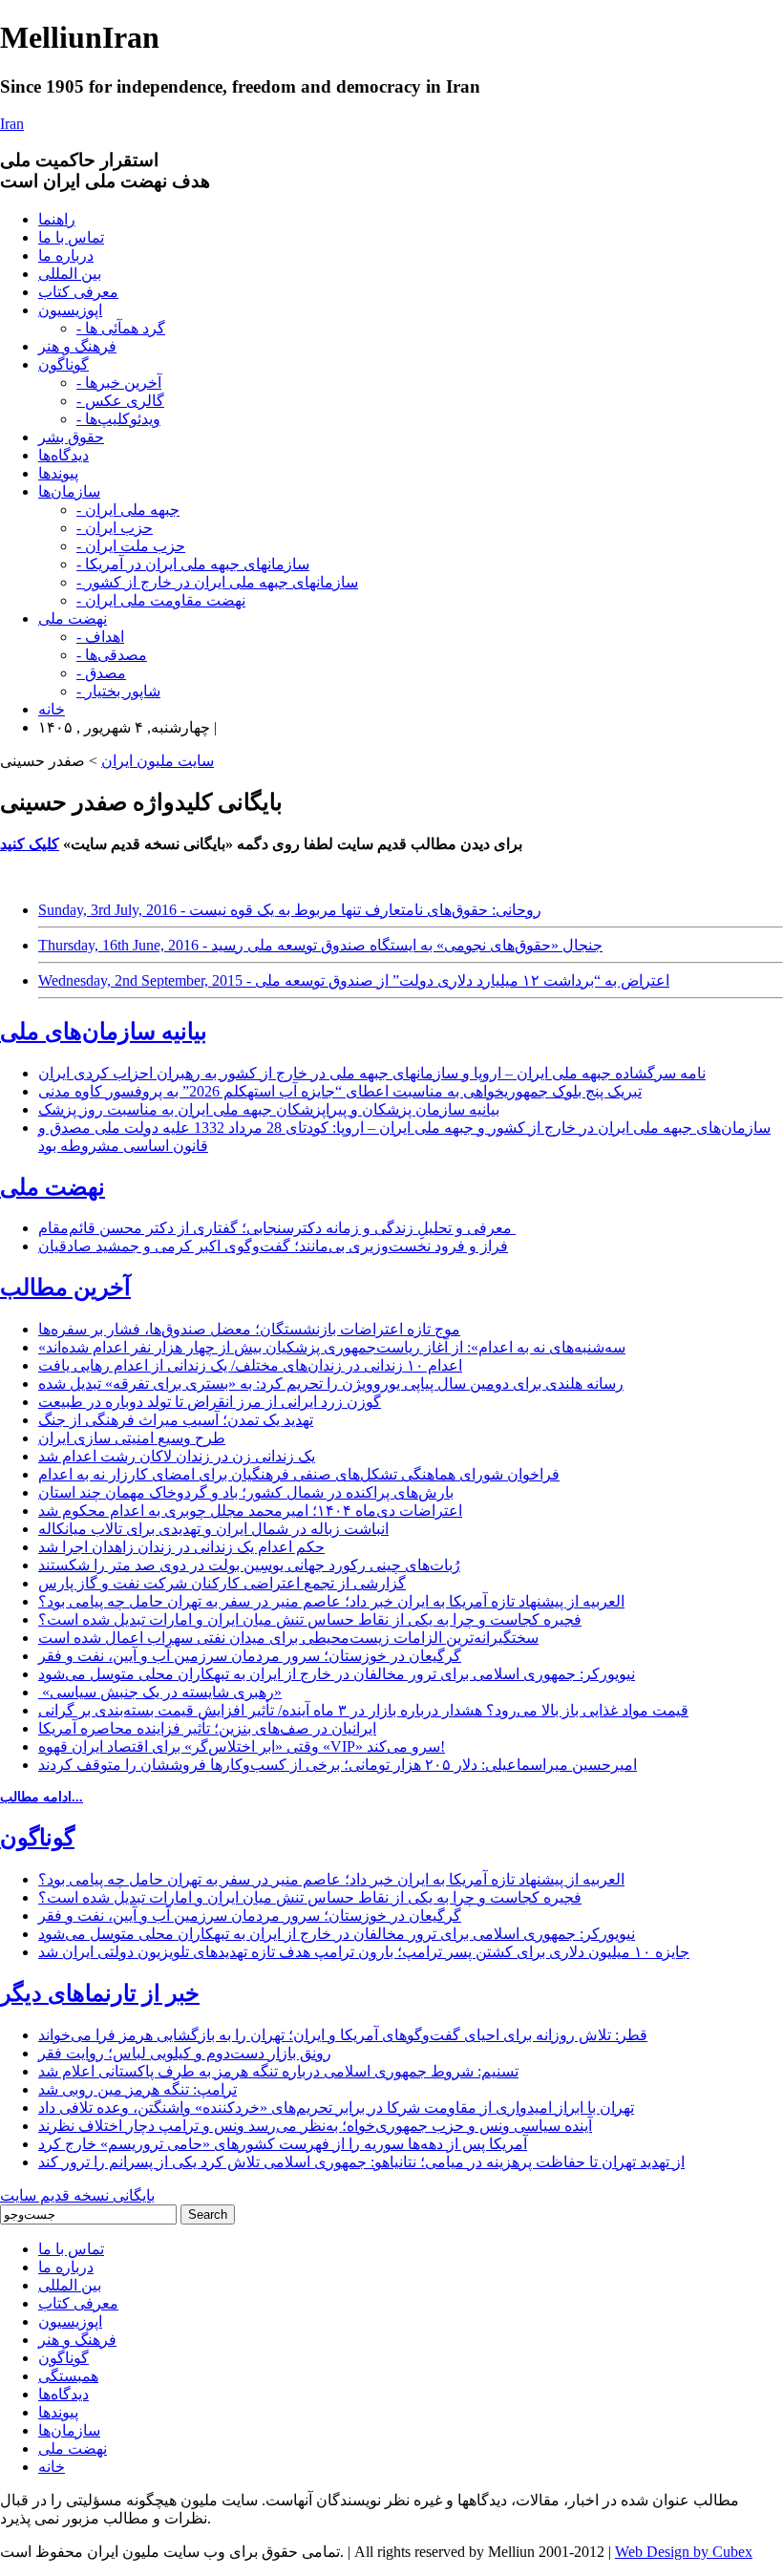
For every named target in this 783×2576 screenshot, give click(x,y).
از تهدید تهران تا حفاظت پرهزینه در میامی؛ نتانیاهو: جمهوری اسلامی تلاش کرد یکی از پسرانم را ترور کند (361, 2162)
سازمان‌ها (69, 491)
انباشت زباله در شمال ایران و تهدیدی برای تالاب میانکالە (213, 1529)
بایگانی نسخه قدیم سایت (77, 2195)
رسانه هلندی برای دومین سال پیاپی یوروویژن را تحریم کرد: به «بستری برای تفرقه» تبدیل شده (331, 1384)
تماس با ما (71, 237)
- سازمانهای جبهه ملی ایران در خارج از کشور (217, 582)
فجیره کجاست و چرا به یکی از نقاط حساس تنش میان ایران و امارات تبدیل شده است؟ (310, 1619)
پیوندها (58, 473)
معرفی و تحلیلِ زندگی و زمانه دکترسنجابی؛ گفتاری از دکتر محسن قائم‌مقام (277, 1228)
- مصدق (101, 673)
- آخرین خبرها (119, 383)
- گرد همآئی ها (121, 328)
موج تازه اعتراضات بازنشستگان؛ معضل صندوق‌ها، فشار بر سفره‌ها (249, 1329)
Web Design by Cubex (684, 2552)
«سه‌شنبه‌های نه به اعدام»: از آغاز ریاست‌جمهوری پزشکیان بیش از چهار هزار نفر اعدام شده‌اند (332, 1347)
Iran (12, 124)
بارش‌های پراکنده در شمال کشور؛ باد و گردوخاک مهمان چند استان (246, 1492)
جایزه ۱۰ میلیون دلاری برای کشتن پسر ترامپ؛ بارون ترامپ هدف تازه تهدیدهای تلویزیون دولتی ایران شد (364, 1952)
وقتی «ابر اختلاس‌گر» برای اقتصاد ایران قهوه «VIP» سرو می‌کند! (242, 1746)
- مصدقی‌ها (112, 655)
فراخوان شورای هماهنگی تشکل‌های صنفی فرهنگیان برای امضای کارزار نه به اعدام (299, 1474)
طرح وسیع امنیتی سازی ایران (132, 1438)
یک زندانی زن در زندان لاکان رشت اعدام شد (177, 1456)
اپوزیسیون (70, 310)
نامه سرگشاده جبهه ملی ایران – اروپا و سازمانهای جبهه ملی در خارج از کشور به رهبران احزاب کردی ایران (372, 1073)
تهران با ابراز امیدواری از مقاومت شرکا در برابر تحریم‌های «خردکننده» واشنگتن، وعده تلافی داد (336, 2108)
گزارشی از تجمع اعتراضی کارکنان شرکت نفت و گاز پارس (222, 1583)
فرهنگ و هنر (77, 346)
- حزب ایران (115, 528)
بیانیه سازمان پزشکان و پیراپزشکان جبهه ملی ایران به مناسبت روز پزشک (269, 1109)
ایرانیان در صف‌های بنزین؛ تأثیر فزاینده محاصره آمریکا (207, 1728)
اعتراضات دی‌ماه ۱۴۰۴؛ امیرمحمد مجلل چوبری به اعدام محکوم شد (250, 1511)
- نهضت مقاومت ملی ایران (161, 600)
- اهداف (100, 637)
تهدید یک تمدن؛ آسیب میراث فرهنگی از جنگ (176, 1420)
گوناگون (63, 364)
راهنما (57, 219)
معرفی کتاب (78, 292)
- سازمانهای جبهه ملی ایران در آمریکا (193, 564)
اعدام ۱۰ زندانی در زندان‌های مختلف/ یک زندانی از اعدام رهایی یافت (250, 1365)
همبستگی (68, 2376)
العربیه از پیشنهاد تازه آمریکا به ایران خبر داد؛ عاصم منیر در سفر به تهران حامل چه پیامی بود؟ (331, 1601)
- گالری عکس (120, 401)
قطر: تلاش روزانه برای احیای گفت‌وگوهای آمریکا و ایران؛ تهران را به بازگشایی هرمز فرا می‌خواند (343, 2035)
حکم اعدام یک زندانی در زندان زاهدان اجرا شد (181, 1547)
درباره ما (66, 255)
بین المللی (70, 274)
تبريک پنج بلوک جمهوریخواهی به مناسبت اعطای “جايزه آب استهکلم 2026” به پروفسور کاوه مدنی (340, 1091)
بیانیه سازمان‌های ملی (104, 1032)
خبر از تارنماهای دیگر (100, 1993)
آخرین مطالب (65, 1288)
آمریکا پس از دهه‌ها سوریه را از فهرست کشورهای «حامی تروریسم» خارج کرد (283, 2144)
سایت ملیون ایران (158, 761)
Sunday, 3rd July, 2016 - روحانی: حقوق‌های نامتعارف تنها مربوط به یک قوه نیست (290, 910)
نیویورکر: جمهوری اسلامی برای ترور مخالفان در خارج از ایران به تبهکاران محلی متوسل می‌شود (337, 1674)
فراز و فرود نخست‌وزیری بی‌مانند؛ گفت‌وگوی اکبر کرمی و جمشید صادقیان (273, 1246)
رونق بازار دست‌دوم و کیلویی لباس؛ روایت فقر (185, 2053)
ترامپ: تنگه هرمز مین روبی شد (138, 2089)
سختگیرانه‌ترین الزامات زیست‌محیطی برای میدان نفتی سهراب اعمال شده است (288, 1638)
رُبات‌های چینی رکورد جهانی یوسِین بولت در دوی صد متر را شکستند (249, 1565)
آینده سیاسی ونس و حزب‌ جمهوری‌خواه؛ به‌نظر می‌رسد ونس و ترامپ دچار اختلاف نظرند (315, 2126)
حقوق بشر (71, 437)
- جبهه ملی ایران (128, 510)
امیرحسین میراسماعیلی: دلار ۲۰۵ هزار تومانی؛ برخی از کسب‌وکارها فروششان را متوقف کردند (338, 1765)
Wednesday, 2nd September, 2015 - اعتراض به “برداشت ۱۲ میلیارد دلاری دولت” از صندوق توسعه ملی (354, 980)
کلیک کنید (30, 844)
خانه (52, 709)
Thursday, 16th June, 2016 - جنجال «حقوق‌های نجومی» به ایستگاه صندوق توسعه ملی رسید (320, 945)
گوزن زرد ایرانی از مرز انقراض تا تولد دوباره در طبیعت (210, 1402)
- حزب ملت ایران (131, 546)
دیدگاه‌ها (63, 455)
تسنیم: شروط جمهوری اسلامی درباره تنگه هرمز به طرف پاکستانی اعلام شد (278, 2071)
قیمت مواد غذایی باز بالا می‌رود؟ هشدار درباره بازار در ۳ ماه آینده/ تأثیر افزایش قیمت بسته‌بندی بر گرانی (363, 1710)
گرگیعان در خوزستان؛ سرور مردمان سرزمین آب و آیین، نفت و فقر (250, 1656)
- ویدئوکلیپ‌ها (118, 419)
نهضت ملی (73, 618)
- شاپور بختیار (118, 691)
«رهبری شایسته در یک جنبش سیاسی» (160, 1692)
